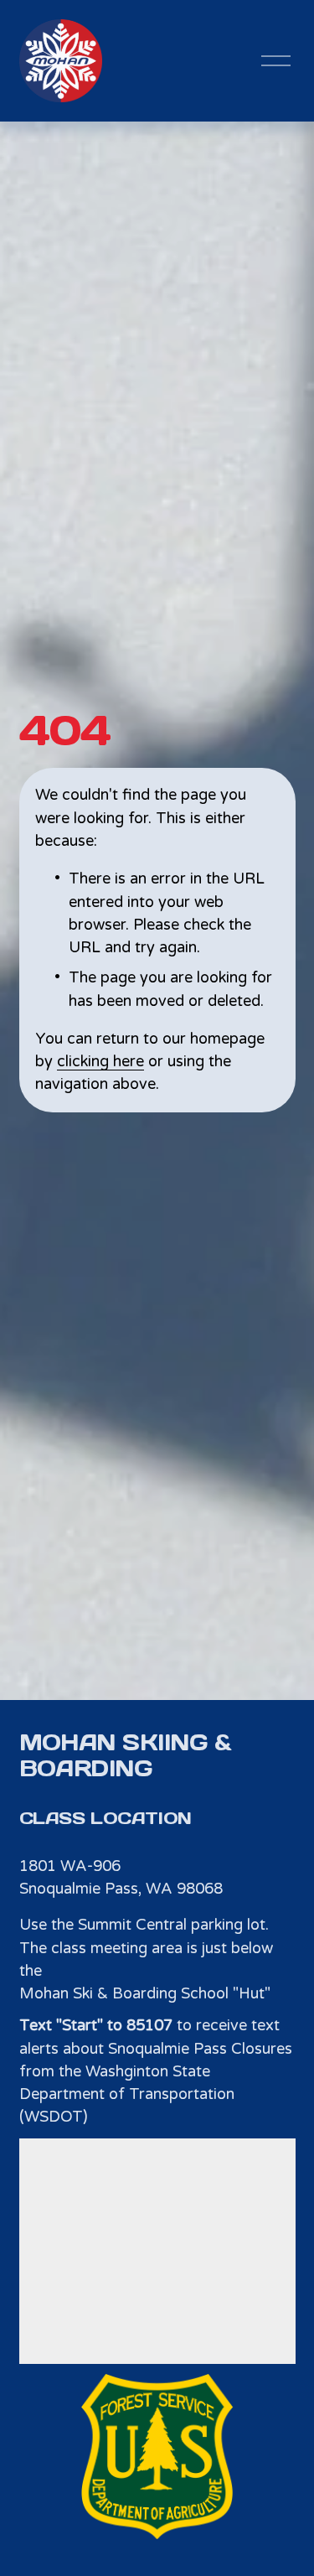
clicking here (100, 1061)
